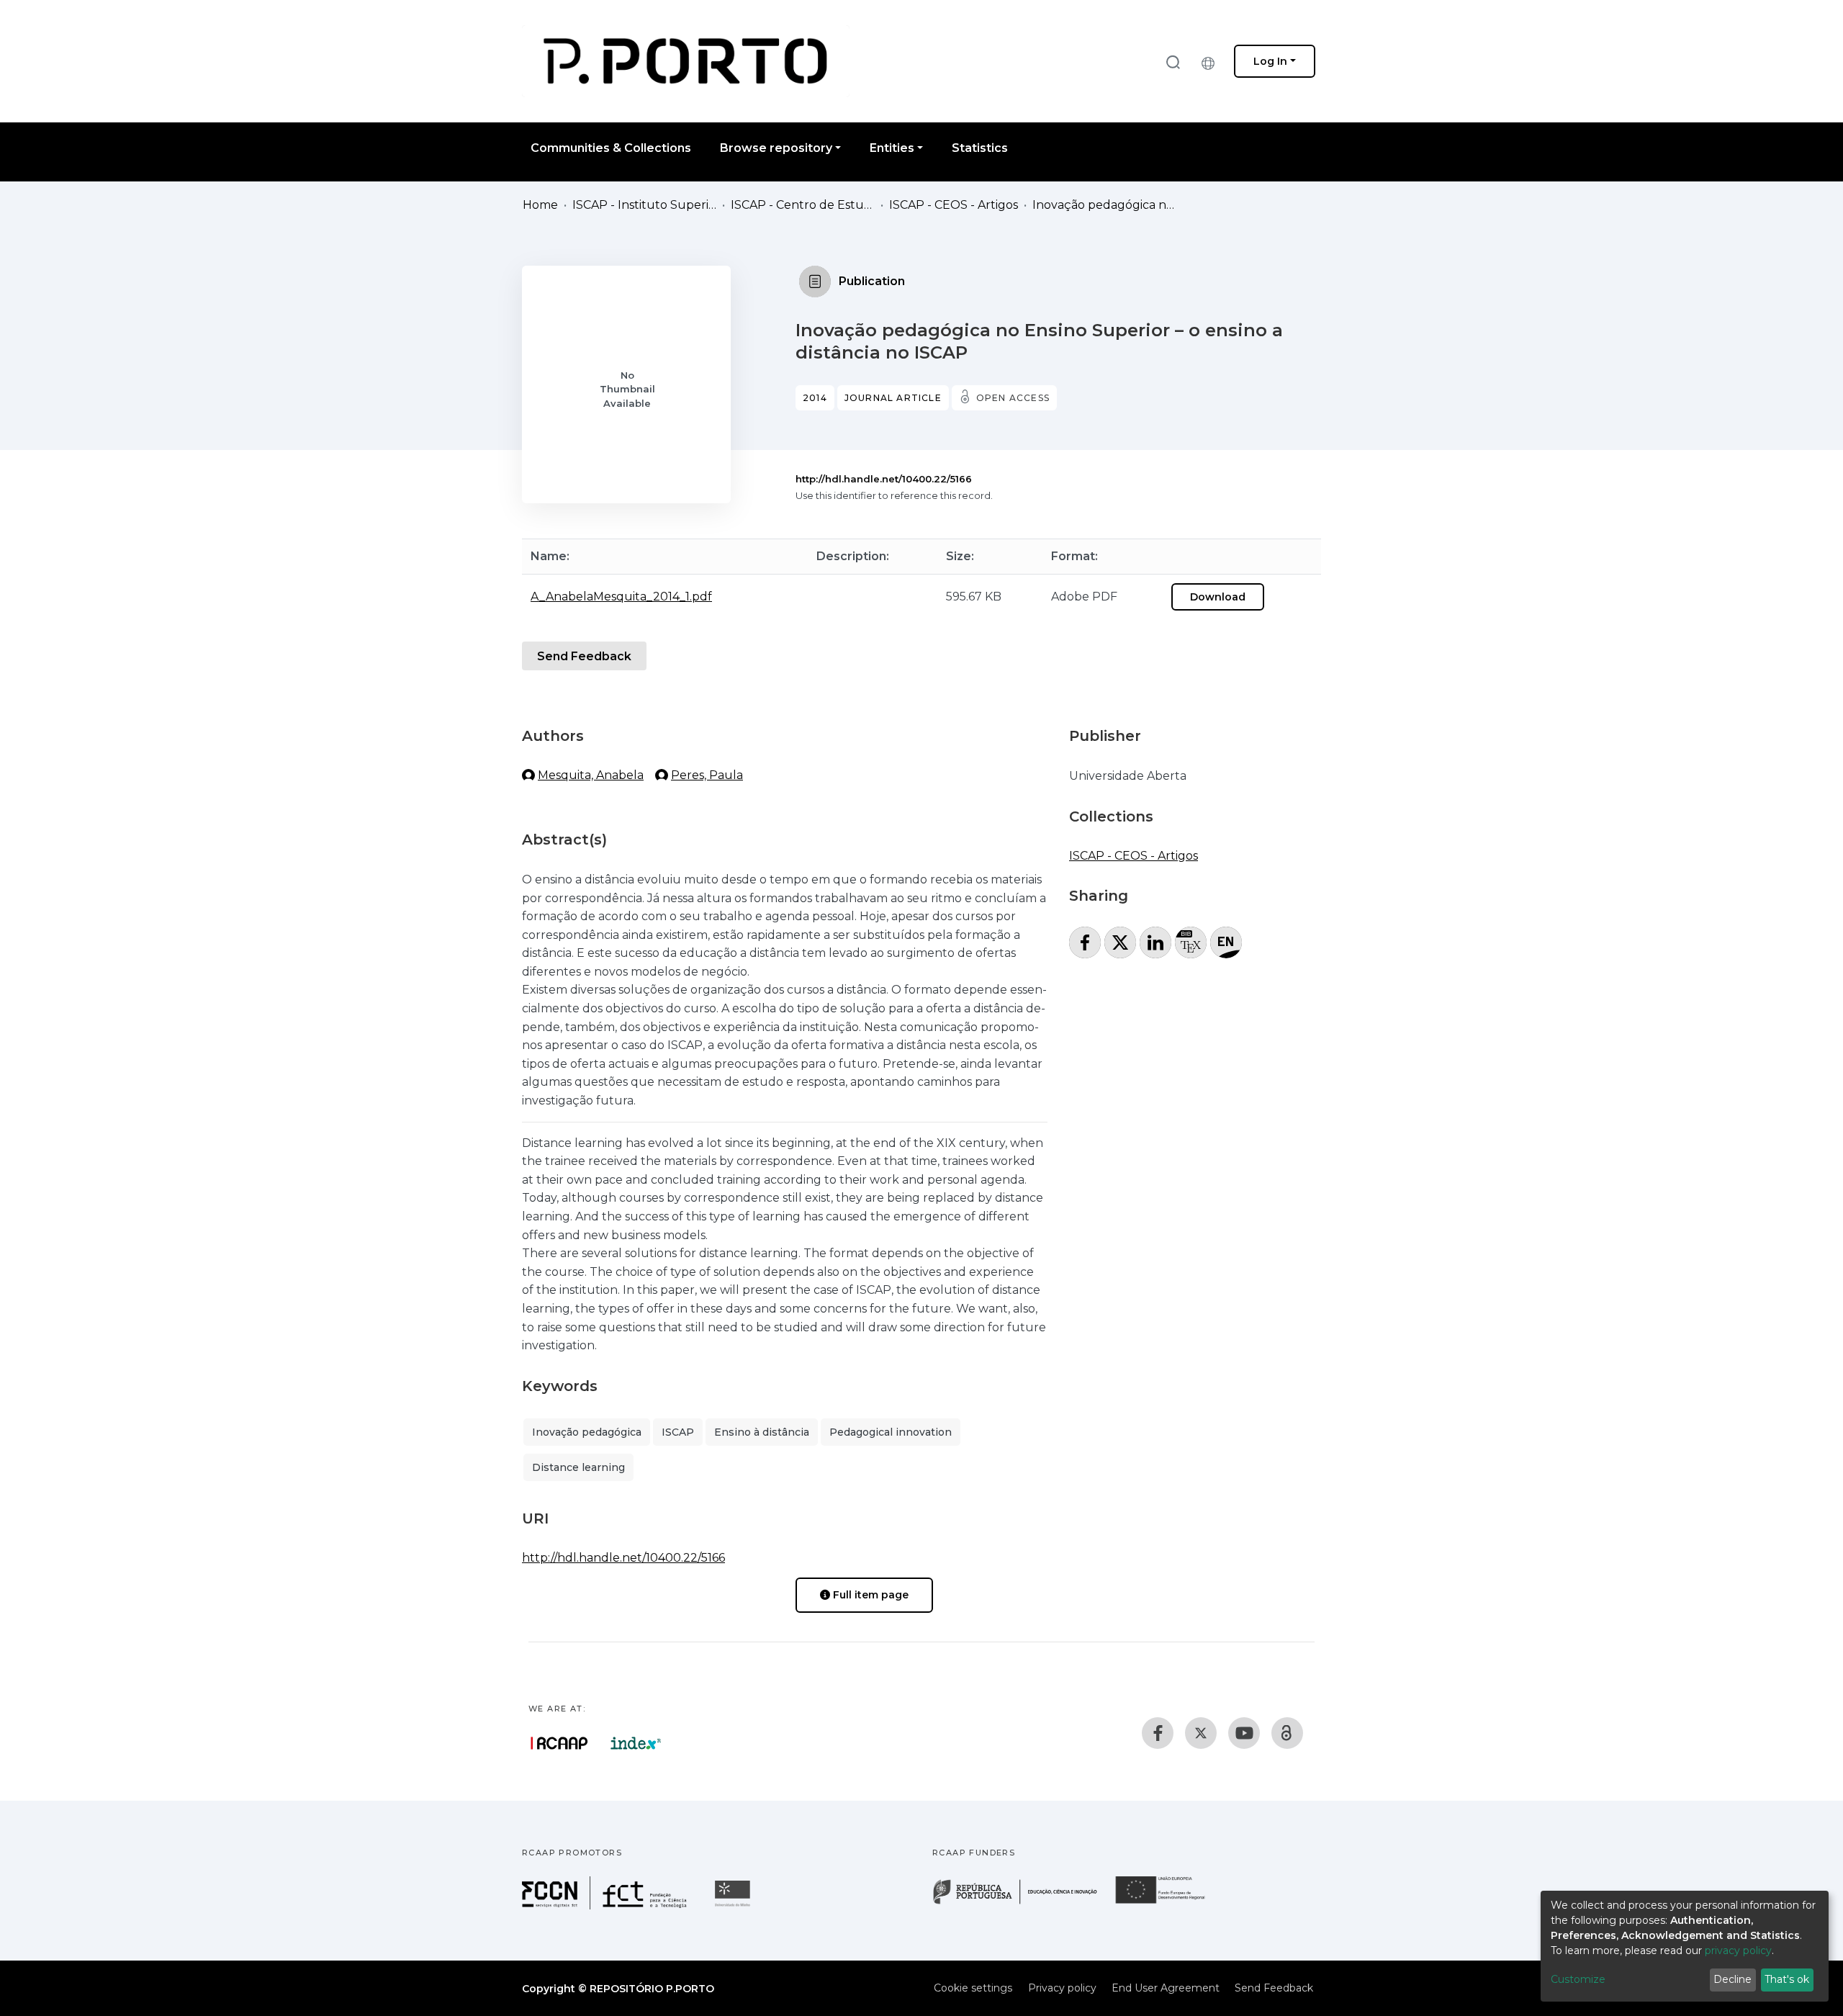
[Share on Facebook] (1085, 942)
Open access (1013, 398)
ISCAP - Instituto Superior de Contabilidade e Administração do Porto (644, 205)
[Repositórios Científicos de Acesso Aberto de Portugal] (559, 1743)
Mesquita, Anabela (591, 775)
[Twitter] (1201, 1733)
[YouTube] (1244, 1733)
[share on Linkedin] (1155, 942)
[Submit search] (1173, 62)
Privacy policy (1062, 1988)
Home (540, 205)
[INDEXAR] (636, 1743)
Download (1218, 597)
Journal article (893, 398)
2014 (815, 398)
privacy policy (1738, 1950)
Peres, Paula (707, 775)
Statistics (980, 148)
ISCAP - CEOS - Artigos (954, 205)
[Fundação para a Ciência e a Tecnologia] (606, 1905)
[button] (1212, 61)
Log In (1270, 61)
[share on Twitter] (1120, 942)
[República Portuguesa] (1022, 1903)
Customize (1578, 1979)
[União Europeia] (1168, 1903)
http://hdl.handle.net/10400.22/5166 (884, 479)
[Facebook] (1158, 1733)
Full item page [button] (869, 1595)
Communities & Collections (611, 148)
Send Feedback (584, 656)
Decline (1732, 1979)
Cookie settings (973, 1988)
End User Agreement (1166, 1988)
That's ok (1787, 1979)
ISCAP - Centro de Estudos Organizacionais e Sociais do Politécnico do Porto (803, 205)
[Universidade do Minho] (734, 1905)
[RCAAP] (1287, 1733)
